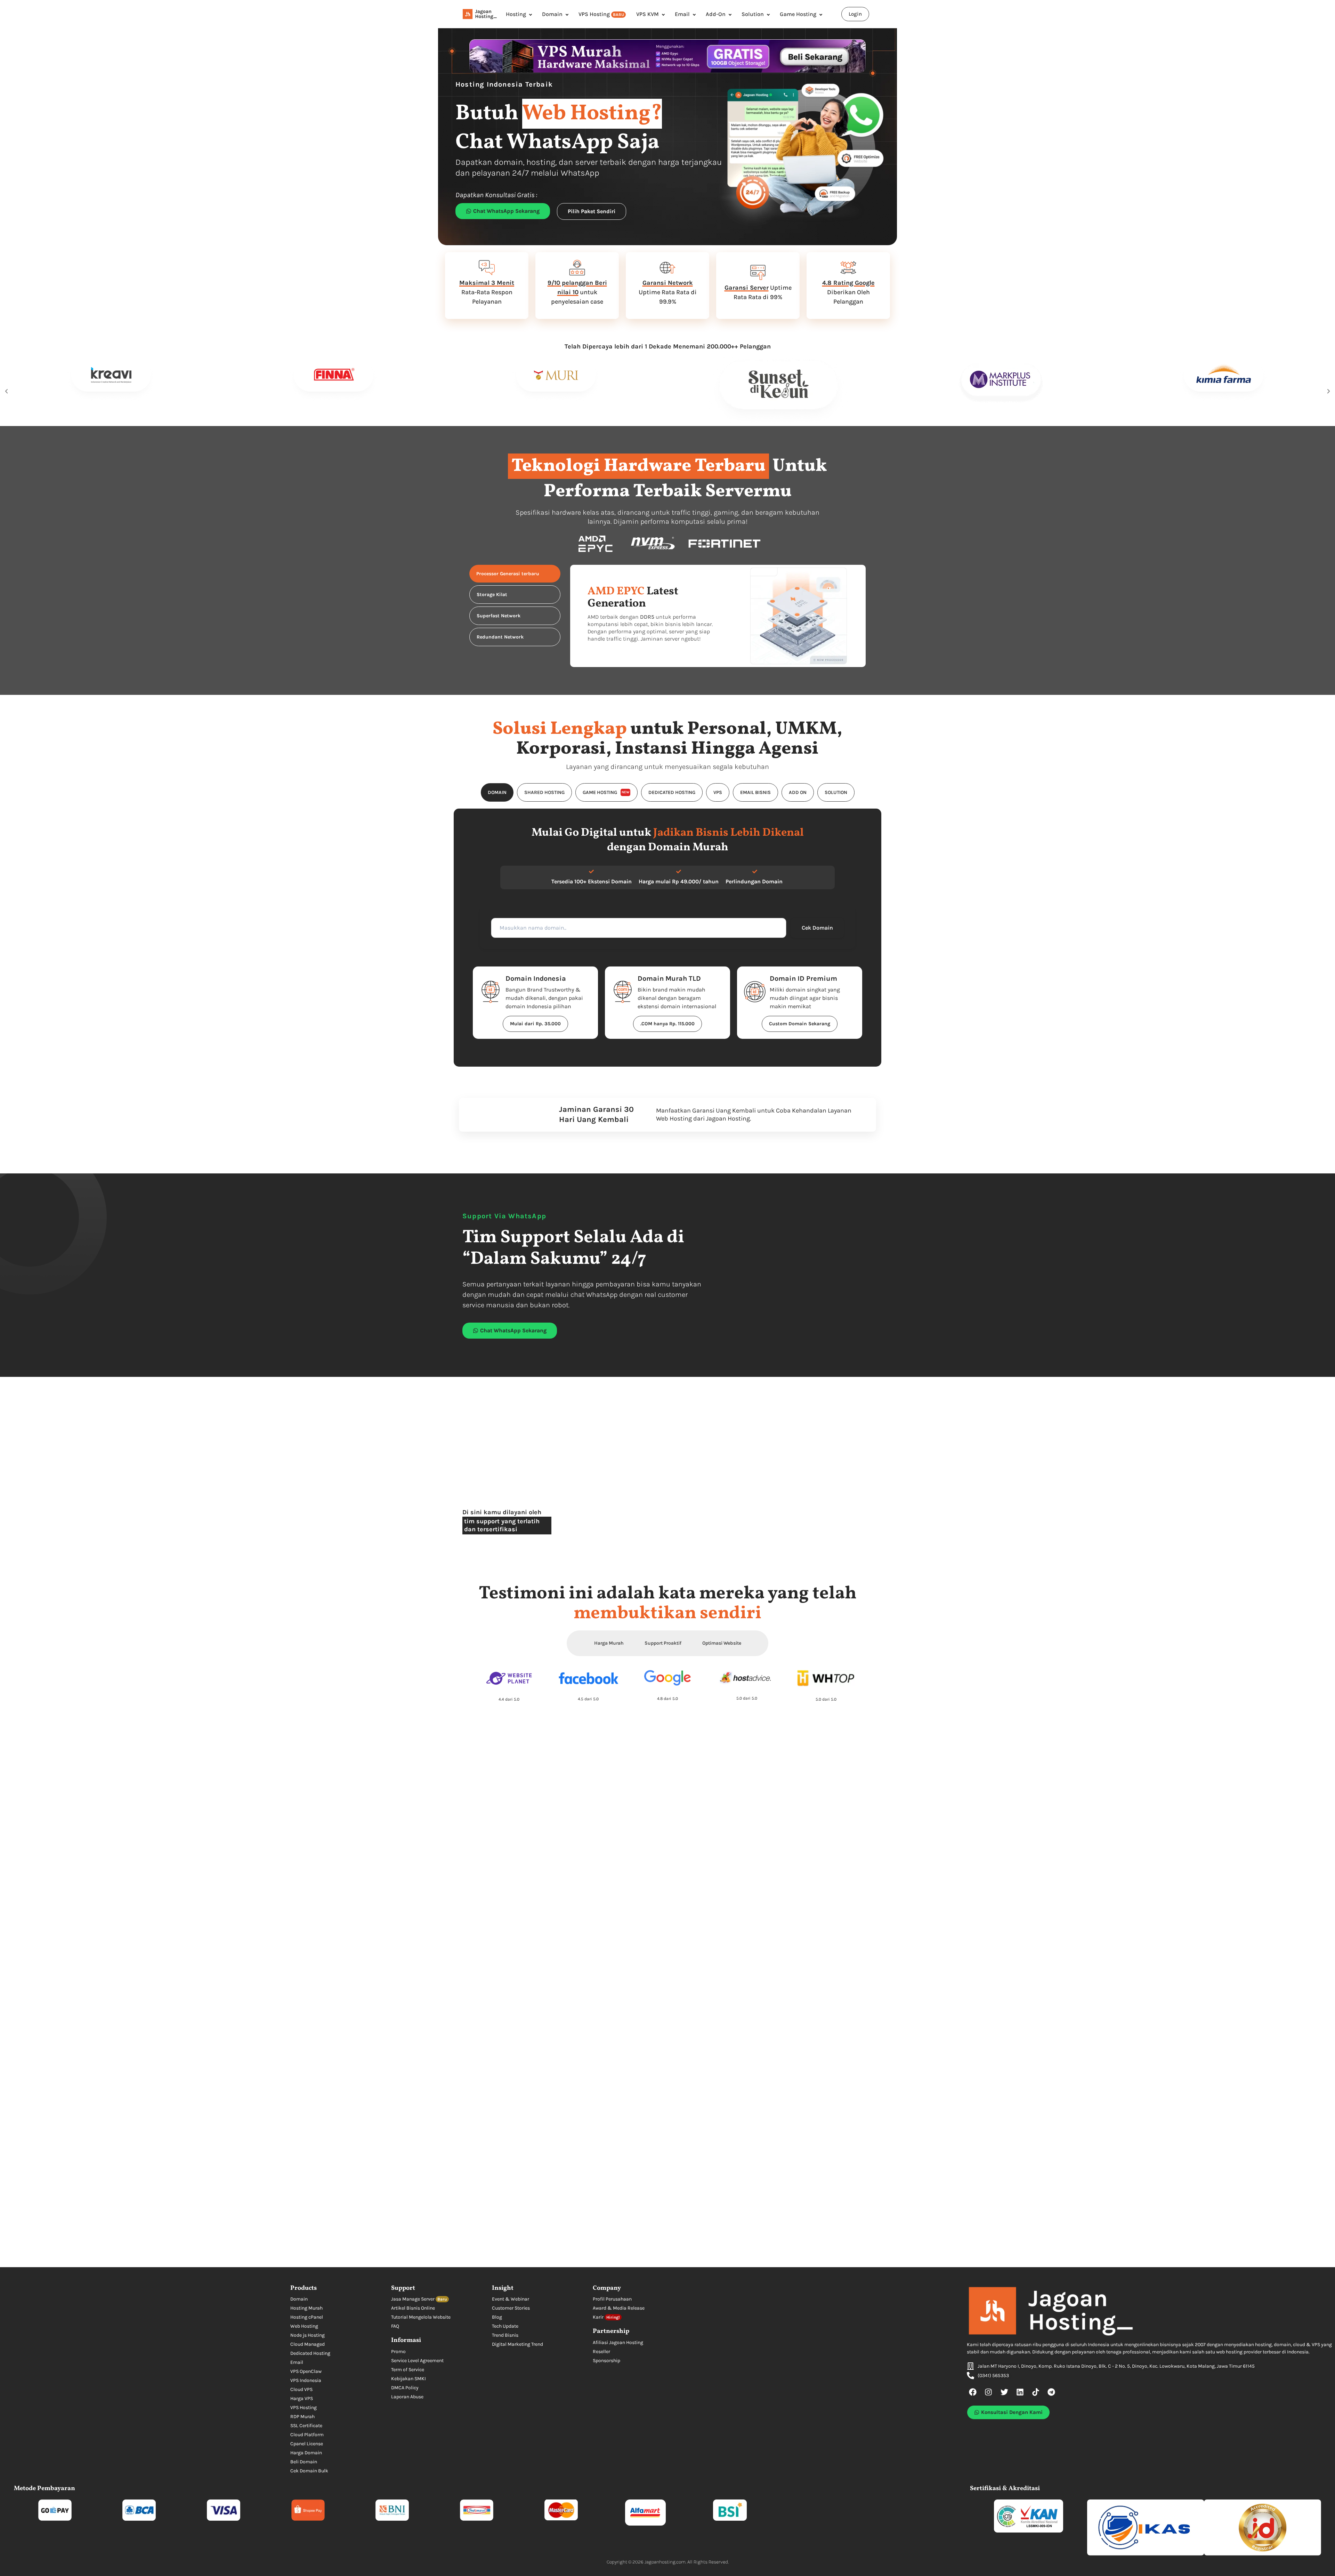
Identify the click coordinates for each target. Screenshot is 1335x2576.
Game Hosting (798, 14)
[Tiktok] (1035, 2392)
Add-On (716, 14)
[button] (6, 391)
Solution (753, 14)
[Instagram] (989, 2392)
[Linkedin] (1020, 2392)
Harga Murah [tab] (609, 1643)
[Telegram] (1051, 2392)
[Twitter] (1004, 2392)
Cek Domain (817, 928)
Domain (552, 14)
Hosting (516, 14)
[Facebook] (973, 2392)
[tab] (515, 574)
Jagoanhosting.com (665, 2562)
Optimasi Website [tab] (722, 1643)
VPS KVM (648, 14)
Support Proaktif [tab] (663, 1643)
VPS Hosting (601, 14)
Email (682, 14)
